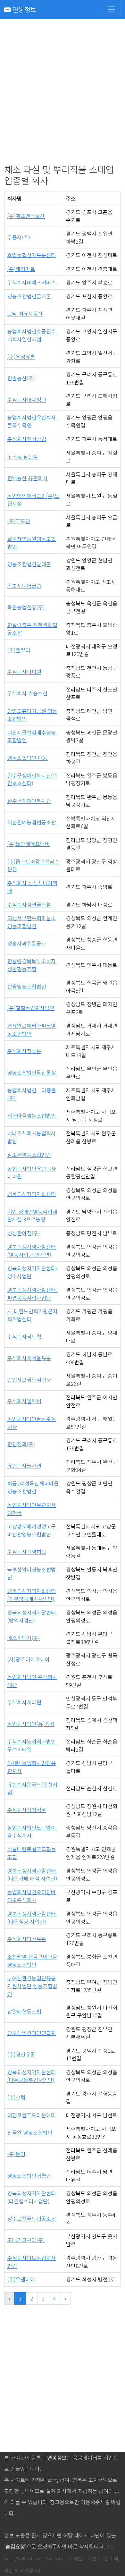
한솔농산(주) (21, 378)
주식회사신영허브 (27, 1552)
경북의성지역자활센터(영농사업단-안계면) (32, 1251)
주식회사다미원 (24, 672)
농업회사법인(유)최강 (31, 1724)
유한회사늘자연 (24, 1465)
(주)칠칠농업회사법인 (31, 1008)
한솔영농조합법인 (27, 986)
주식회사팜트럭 (24, 1336)
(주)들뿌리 (19, 650)
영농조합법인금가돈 (29, 296)
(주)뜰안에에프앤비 (28, 844)
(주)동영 (16, 2154)
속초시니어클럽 (24, 586)
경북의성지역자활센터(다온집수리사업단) (32, 2197)
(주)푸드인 (19, 521)
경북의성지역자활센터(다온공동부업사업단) (32, 2076)
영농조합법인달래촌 (29, 564)
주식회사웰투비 (24, 1401)
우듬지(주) (19, 237)
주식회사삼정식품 (27, 1810)
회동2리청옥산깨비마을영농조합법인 (33, 1487)
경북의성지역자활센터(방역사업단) (32, 1616)
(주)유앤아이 (21, 2279)
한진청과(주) (21, 1444)
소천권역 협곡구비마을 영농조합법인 (32, 1960)
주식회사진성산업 (27, 439)
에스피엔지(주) (24, 1638)
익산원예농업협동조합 (32, 822)
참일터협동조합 (24, 2011)
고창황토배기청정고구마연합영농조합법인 (32, 1530)
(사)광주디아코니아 (28, 1659)
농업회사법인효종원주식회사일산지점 (32, 335)
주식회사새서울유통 (29, 1358)
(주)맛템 (16, 2097)
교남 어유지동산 (25, 313)
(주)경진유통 (21, 2054)
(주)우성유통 (21, 357)
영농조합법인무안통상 (32, 1072)
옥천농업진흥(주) (26, 607)
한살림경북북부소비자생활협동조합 (32, 965)
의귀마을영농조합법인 (32, 1115)
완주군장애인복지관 (29, 801)
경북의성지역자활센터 (32, 1194)
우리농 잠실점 (23, 456)
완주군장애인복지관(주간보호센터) (32, 779)
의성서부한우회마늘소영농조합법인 (32, 922)
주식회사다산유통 (27, 1939)
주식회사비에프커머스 (32, 282)
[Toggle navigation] (111, 9)
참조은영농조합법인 (29, 1155)
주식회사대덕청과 (27, 400)
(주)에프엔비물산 (26, 216)
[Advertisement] (62, 96)
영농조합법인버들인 (29, 2175)
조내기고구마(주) (26, 2240)
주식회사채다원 (24, 1702)
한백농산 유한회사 (27, 478)
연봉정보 (23, 9)
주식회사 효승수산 (27, 693)
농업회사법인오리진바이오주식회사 (32, 1896)
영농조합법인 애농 (27, 758)
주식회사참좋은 (24, 1051)
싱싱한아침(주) (24, 1233)
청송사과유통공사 (27, 943)
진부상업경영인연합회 (32, 2033)
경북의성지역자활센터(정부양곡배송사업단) (32, 1595)
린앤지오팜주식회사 (29, 1379)
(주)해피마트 (21, 269)
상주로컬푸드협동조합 (32, 2218)
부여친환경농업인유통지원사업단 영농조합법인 (32, 1986)
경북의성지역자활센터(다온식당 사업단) (32, 1917)
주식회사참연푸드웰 (29, 904)
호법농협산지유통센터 (32, 255)
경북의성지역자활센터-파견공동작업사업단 (32, 1294)
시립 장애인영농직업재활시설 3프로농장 (32, 1215)
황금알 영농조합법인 (30, 2132)
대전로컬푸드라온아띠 (32, 2115)
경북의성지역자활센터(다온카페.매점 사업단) (32, 1874)
